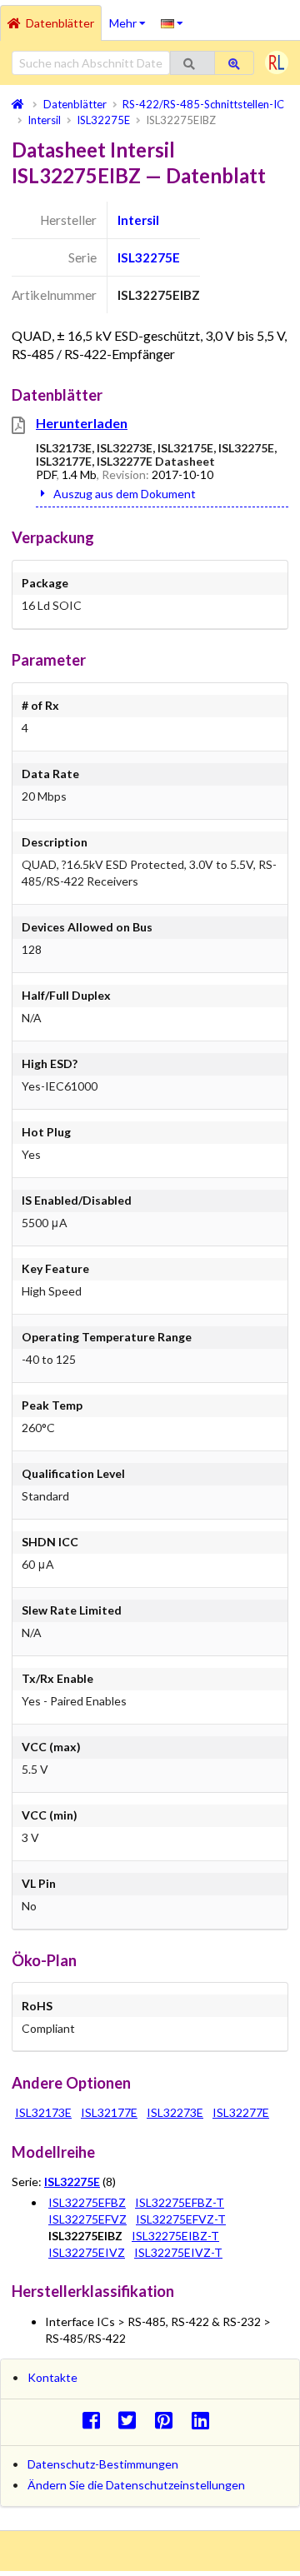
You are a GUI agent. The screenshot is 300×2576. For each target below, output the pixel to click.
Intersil (138, 220)
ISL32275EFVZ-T (181, 2219)
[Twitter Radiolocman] (132, 2420)
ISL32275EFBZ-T (180, 2202)
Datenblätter (60, 23)
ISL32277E (241, 2112)
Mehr (131, 17)
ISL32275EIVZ (87, 2252)
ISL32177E (109, 2112)
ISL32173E (43, 2112)
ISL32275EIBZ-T (175, 2236)
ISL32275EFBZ (87, 2202)
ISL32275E (149, 257)
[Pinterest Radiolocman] (169, 2420)
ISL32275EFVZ (87, 2219)
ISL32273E (175, 2112)
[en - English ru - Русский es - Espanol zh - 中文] (172, 22)
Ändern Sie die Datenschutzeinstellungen (136, 2485)
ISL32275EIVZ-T (178, 2252)
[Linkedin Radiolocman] (205, 2420)
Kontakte (52, 2377)
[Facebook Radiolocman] (95, 2420)
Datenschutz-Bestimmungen (103, 2464)
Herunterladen (82, 423)
